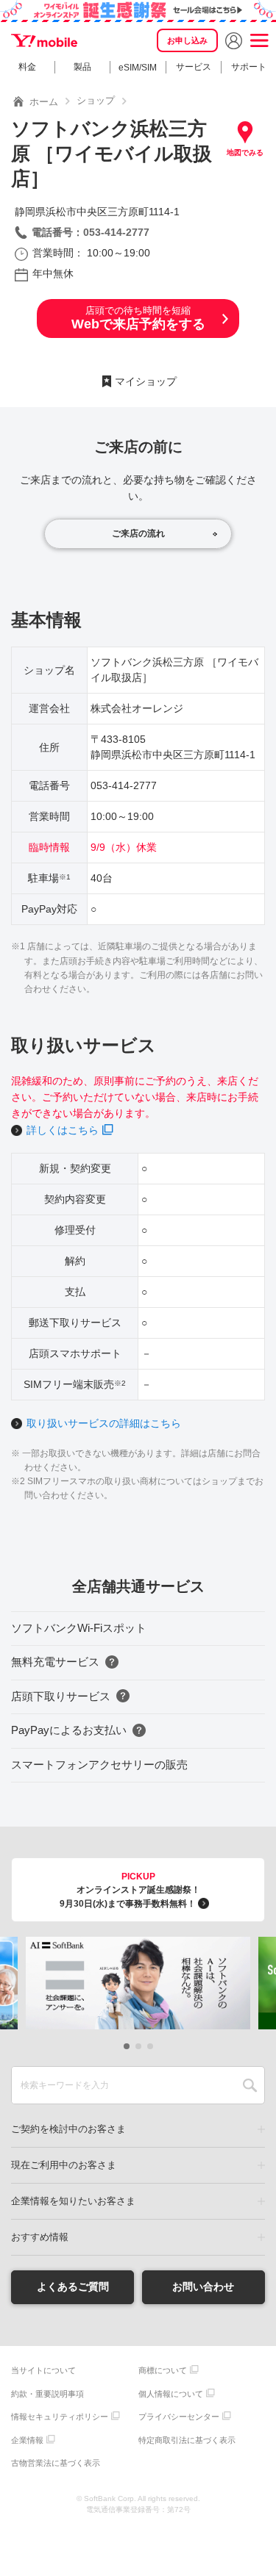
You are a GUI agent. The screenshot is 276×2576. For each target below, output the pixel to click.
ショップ (96, 100)
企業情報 (27, 2440)
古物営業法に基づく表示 (56, 2463)
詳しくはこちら (63, 1130)
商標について (163, 2370)
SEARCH (250, 2085)
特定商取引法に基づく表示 (187, 2440)
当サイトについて (43, 2370)
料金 (27, 67)
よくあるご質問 (73, 2287)
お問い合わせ (203, 2287)
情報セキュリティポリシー (60, 2417)
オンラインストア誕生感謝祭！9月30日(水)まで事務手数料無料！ (130, 1890)
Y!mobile (44, 40)
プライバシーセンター (179, 2417)
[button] (127, 2046)
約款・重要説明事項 (47, 2394)
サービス (194, 67)
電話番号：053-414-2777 (91, 232)
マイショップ (146, 381)
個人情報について (171, 2394)
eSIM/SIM (138, 68)
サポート (249, 67)
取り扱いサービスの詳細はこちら (104, 1423)
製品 (82, 67)
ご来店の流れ (138, 533)
